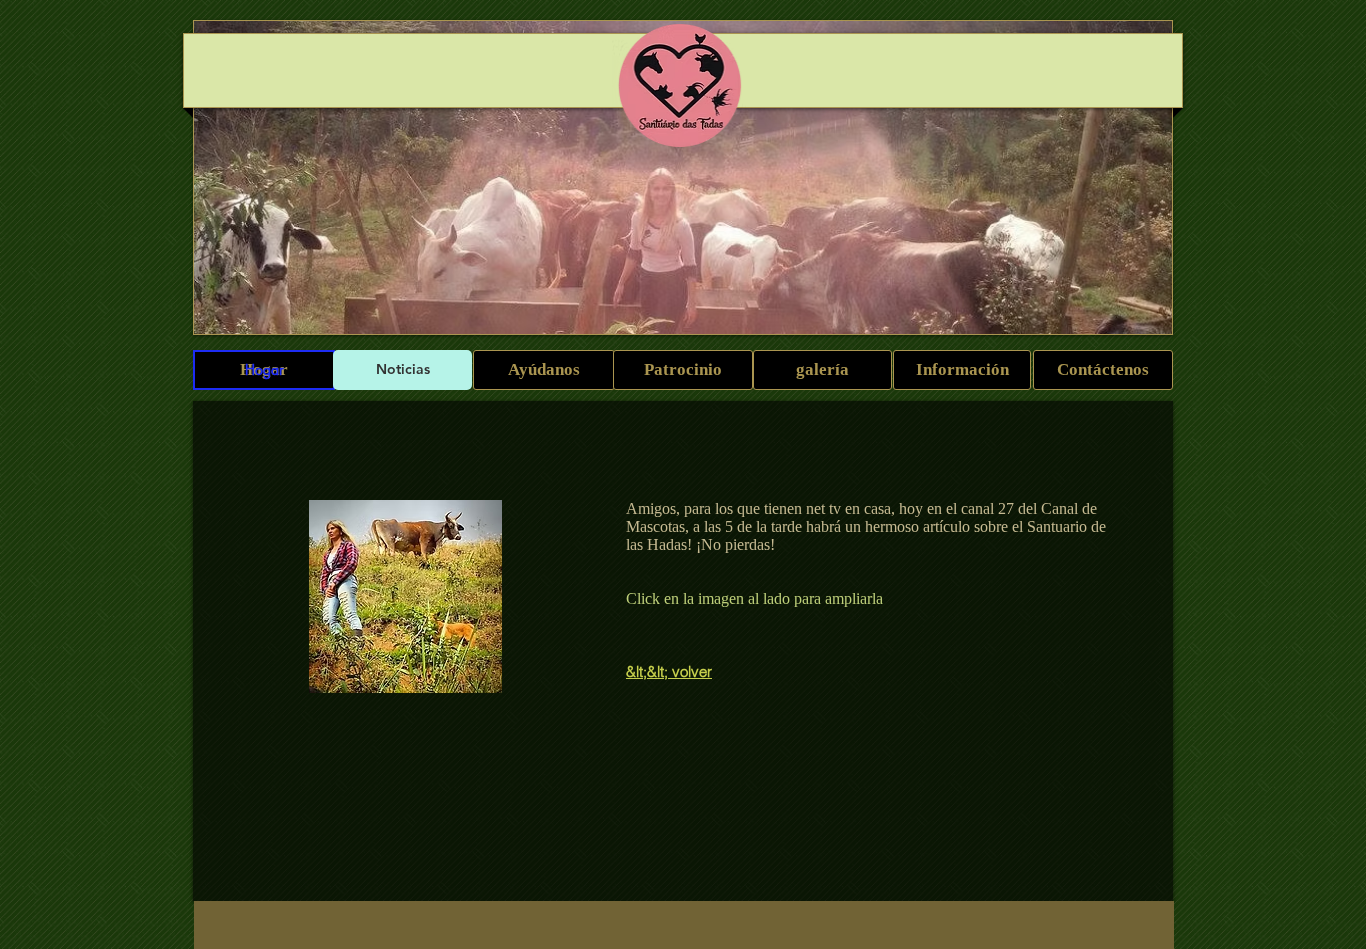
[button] (405, 596)
